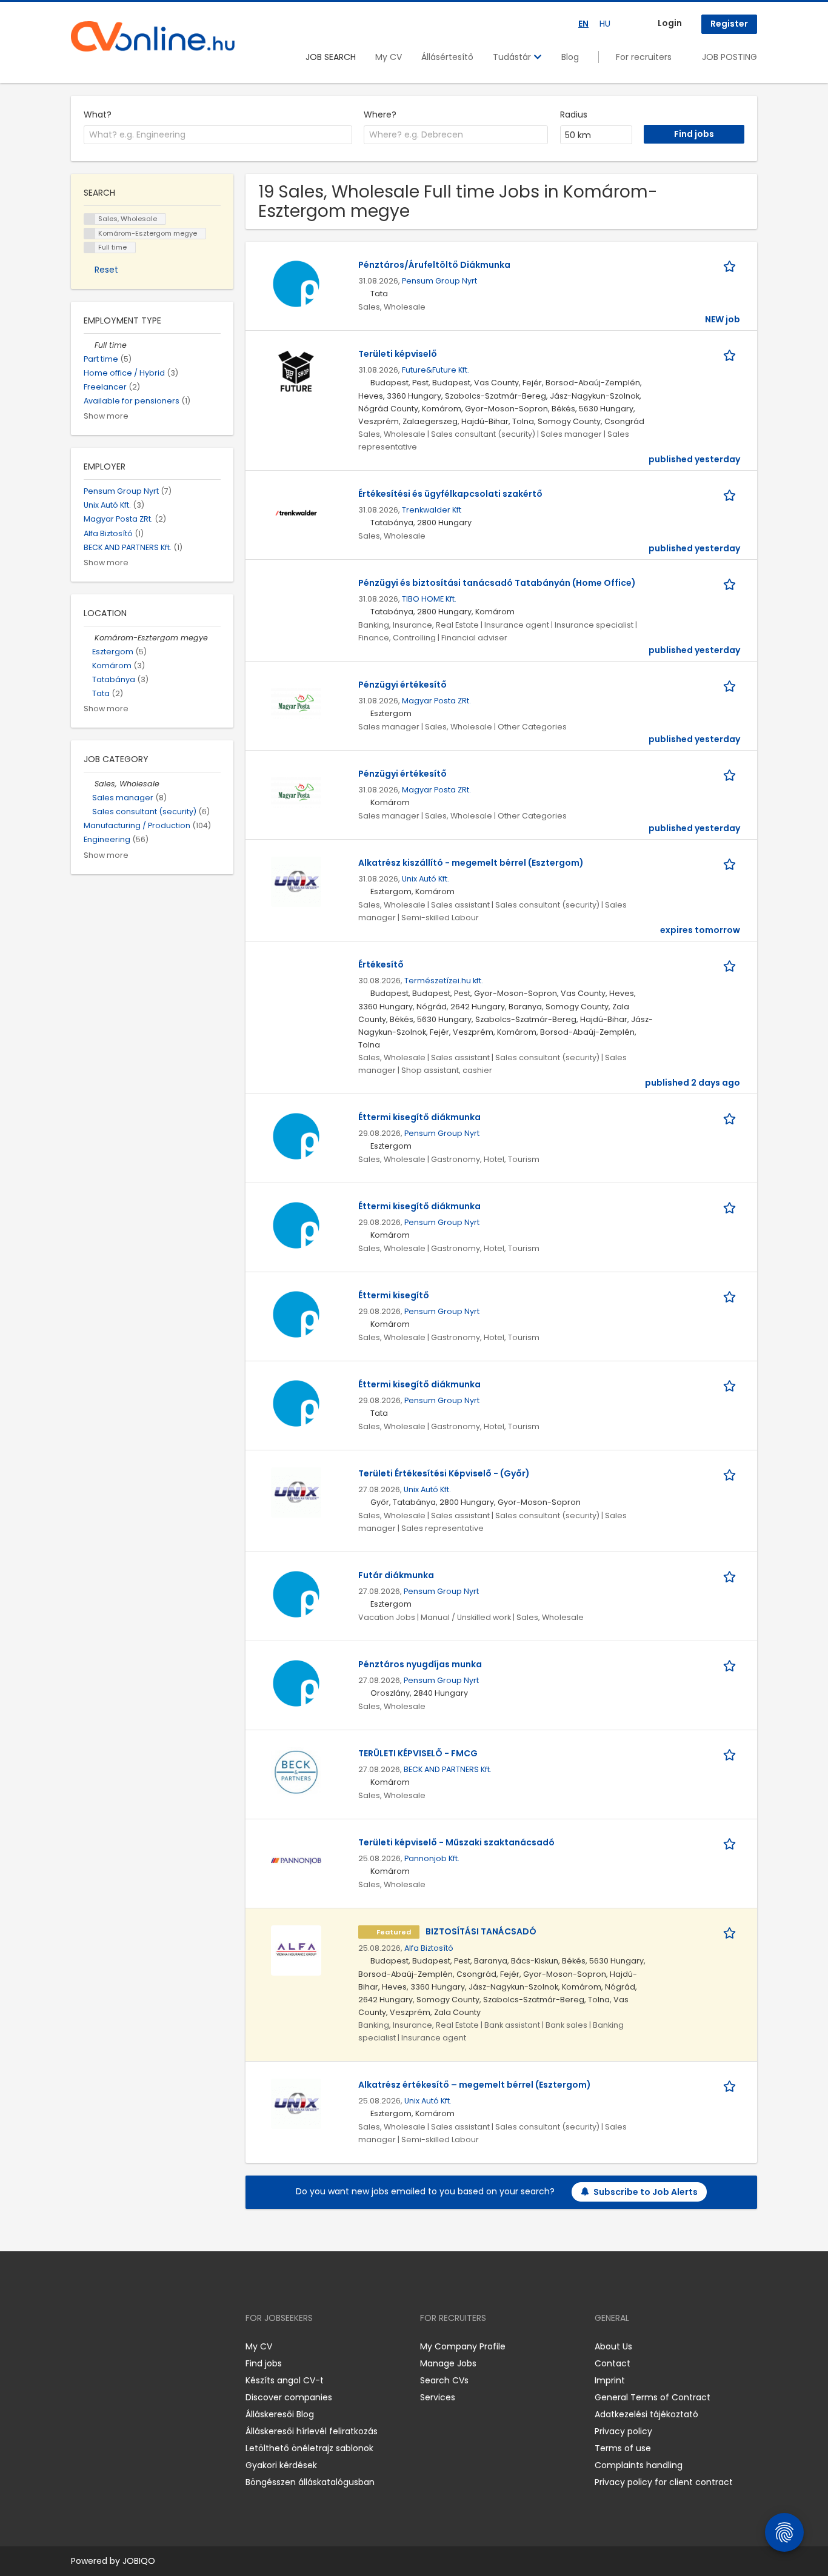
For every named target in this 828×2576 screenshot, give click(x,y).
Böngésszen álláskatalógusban (310, 2482)
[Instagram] (100, 2347)
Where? (380, 115)
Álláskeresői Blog (280, 2414)
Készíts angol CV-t (285, 2380)
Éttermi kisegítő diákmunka (419, 1117)
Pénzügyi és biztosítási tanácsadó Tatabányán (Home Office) (497, 583)
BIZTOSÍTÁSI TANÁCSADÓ (481, 1931)
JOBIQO (139, 2561)
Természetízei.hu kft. (444, 981)
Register (729, 24)
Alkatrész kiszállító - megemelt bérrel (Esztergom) (471, 863)
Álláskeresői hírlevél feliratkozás (312, 2431)
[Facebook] (80, 2347)
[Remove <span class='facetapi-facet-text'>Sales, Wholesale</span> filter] (90, 219)
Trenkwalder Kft (432, 510)
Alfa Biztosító (429, 1948)
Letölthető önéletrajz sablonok (309, 2448)
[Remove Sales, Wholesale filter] (89, 784)
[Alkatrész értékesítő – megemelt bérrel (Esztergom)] (296, 2103)
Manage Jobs (448, 2363)
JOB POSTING (730, 57)
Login (670, 23)
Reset (106, 270)
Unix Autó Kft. (426, 879)
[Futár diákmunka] (296, 1594)
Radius (574, 115)
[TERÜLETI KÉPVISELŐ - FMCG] (296, 1772)
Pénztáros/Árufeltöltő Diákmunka (434, 265)
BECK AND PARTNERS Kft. (448, 1769)
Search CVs (444, 2380)
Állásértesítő (447, 57)
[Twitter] (138, 2347)
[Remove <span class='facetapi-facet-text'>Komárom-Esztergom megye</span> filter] (90, 234)
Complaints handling (639, 2465)
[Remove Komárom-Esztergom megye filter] (89, 638)
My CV (389, 57)
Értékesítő (381, 964)
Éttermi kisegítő (394, 1295)
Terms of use (623, 2448)
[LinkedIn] (120, 2347)
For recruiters (644, 57)
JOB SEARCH (331, 57)
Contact (613, 2363)
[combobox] (218, 135)
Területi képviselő (398, 354)
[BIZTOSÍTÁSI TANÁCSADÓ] (296, 1950)
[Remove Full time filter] (89, 345)
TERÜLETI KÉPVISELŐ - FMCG (418, 1753)
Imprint (610, 2380)
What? (98, 115)
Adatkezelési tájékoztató (646, 2414)
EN (583, 24)
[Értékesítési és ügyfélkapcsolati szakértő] (296, 513)
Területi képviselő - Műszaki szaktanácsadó (456, 1842)
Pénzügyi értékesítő (402, 685)
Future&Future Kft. (436, 370)
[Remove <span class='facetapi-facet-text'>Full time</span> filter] (90, 247)
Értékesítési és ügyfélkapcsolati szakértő (450, 494)
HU (605, 24)
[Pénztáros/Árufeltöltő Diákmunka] (296, 284)
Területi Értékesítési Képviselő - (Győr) (444, 1473)
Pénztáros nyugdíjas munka (420, 1664)
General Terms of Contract (653, 2397)
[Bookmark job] (732, 265)
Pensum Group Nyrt (439, 281)
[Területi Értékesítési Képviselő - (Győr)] (296, 1492)
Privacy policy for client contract (664, 2482)
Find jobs (264, 2363)
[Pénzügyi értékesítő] (296, 703)
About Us (613, 2346)
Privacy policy (623, 2431)
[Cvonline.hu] (153, 36)
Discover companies (289, 2397)
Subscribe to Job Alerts (646, 2192)
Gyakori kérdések (281, 2465)
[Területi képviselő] (296, 373)
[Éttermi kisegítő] (296, 1314)
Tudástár (513, 57)
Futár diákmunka (396, 1575)
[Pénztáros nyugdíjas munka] (296, 1683)
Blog (570, 57)
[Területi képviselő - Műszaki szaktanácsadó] (296, 1861)
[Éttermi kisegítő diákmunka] (296, 1136)
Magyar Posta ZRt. (436, 701)
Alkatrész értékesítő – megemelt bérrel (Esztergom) (475, 2085)
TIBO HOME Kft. (429, 599)
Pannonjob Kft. (432, 1858)
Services (438, 2397)
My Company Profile (463, 2346)
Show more (106, 416)
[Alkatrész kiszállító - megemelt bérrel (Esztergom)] (296, 881)
